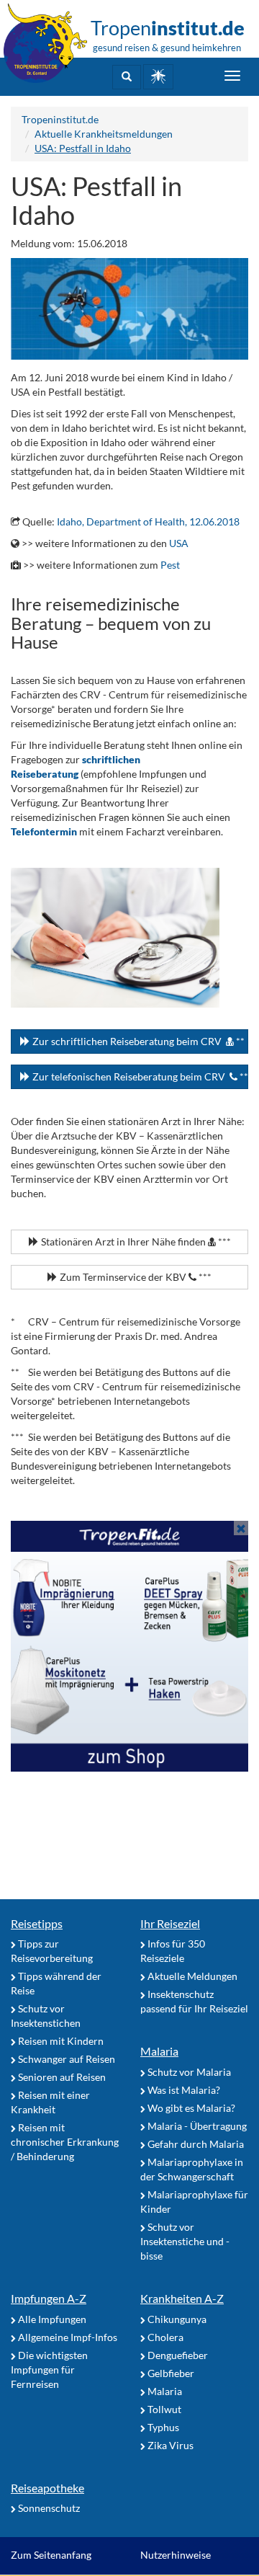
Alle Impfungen (51, 2319)
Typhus (162, 2427)
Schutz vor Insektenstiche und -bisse (185, 2241)
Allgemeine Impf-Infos (67, 2337)
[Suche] (127, 77)
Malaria (159, 2051)
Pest (170, 565)
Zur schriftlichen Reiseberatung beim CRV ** (137, 1041)
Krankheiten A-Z (182, 2298)
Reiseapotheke (47, 2488)
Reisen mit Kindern (60, 2041)
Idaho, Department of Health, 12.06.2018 (148, 521)
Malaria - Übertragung (196, 2126)
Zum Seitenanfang (51, 2555)
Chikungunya (176, 2319)
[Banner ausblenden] (241, 1528)
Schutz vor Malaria (188, 2072)
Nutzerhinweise (176, 2555)
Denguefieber (177, 2355)
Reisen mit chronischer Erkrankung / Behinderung (65, 2142)
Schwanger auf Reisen (65, 2059)
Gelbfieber (170, 2373)
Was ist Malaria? (183, 2090)
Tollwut (163, 2409)
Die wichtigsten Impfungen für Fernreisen (49, 2370)
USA (179, 543)
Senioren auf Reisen (61, 2077)
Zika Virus (169, 2445)
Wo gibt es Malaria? (190, 2108)
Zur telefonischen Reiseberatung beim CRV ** (139, 1076)
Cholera (164, 2337)
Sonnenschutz (48, 2508)
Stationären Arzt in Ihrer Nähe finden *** (135, 1242)
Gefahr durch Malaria (195, 2144)
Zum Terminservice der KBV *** (135, 1277)
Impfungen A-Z (49, 2298)
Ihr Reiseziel (170, 1923)
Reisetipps (37, 1923)
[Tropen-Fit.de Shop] (158, 77)
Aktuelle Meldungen (191, 1976)
